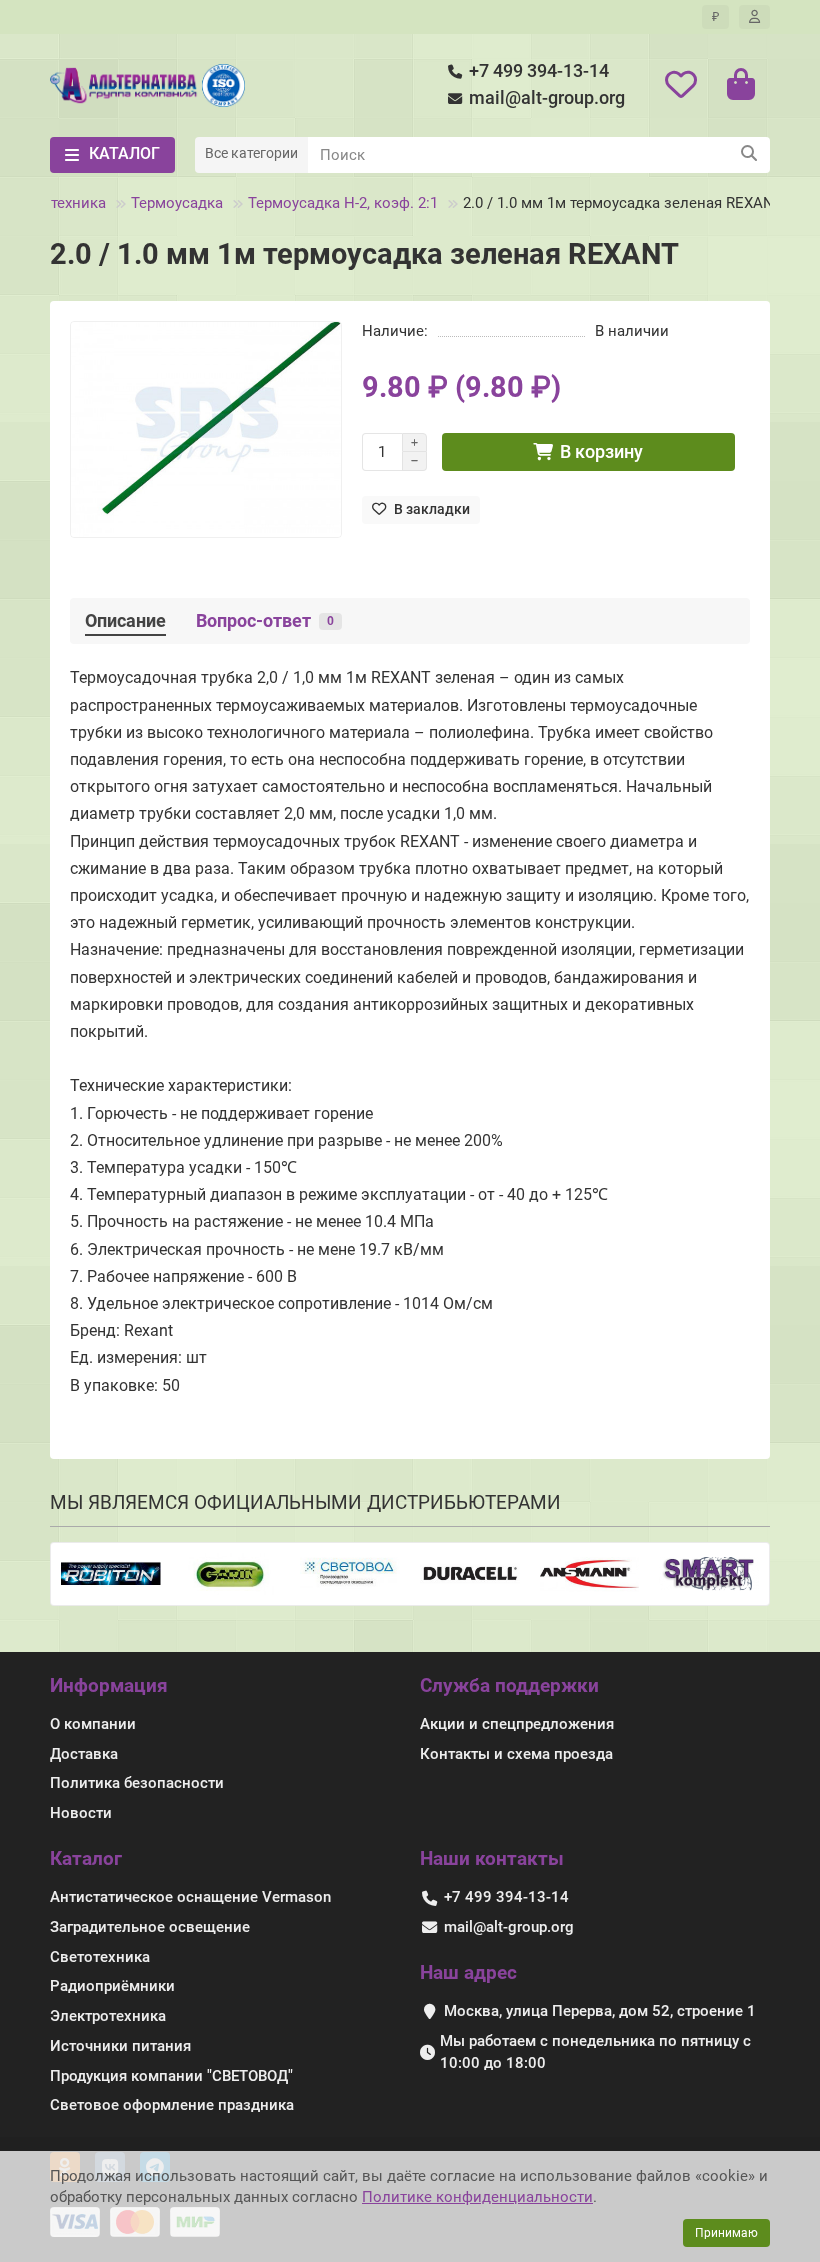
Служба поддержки (509, 1685)
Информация (109, 1685)
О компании (93, 1724)
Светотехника (100, 1957)
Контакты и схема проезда (516, 1754)
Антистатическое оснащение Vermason (190, 1897)
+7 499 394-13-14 (539, 71)
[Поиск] (749, 155)
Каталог (86, 1858)
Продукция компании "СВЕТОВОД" (171, 2076)
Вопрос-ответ (265, 621)
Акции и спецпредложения (517, 1724)
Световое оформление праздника (172, 2105)
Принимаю (726, 2233)
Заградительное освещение (150, 1927)
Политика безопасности (137, 1783)
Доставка (84, 1754)
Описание (125, 621)
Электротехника (108, 2016)
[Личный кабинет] (754, 17)
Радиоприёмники (112, 1986)
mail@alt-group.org (547, 98)
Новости (81, 1813)
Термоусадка (177, 203)
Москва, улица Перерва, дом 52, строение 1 (600, 2011)
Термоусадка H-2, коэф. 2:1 (343, 203)
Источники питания (120, 2046)
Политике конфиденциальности (477, 2197)
